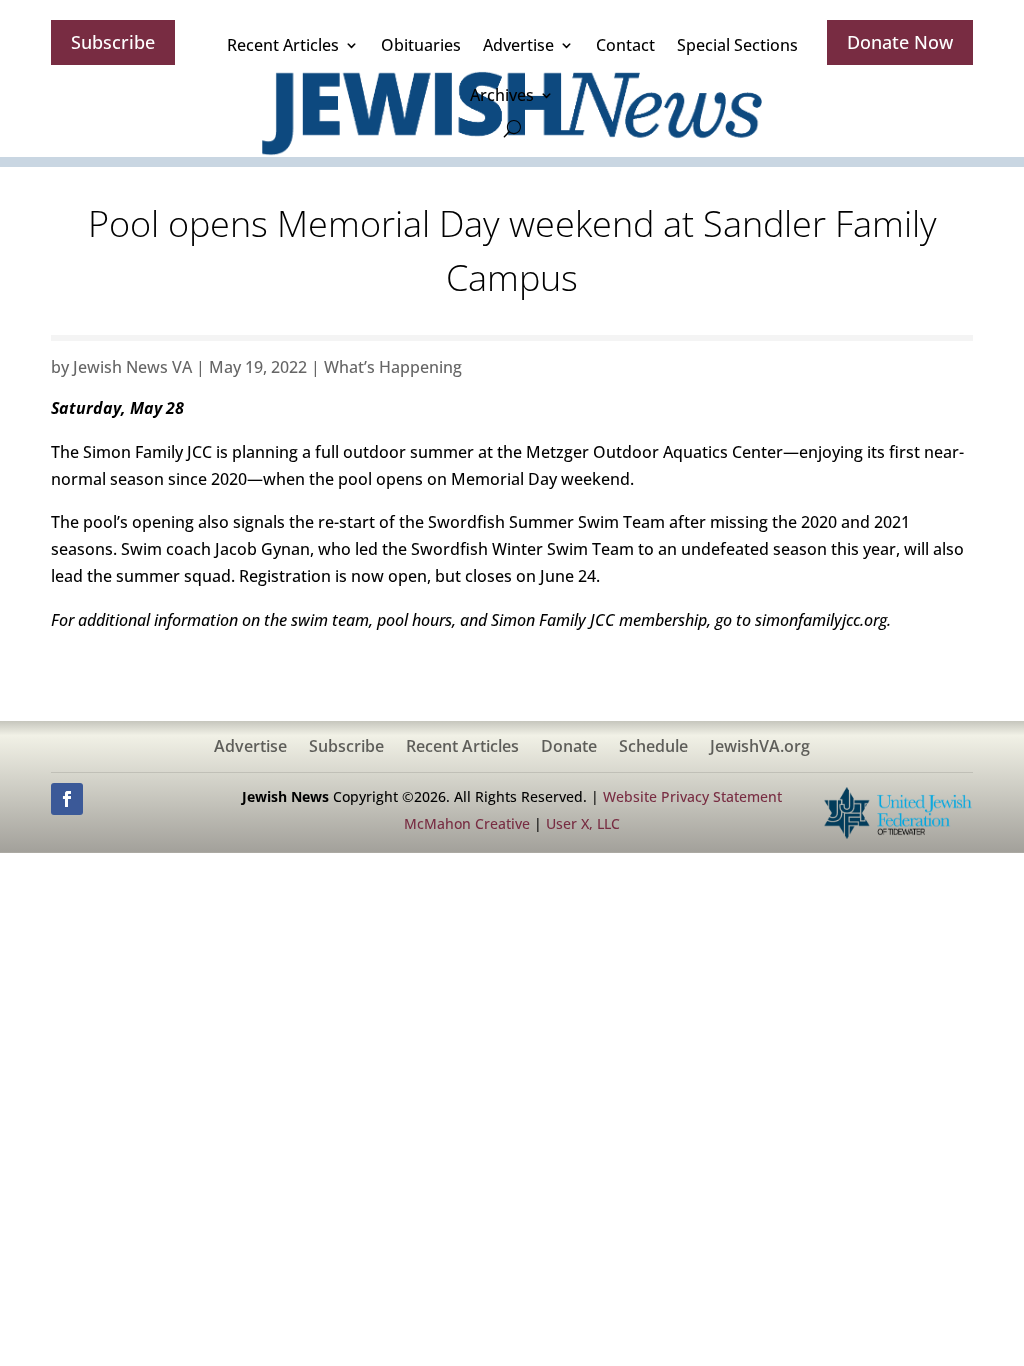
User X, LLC (583, 823)
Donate (569, 748)
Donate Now (900, 42)
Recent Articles (283, 45)
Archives (502, 95)
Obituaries (421, 45)
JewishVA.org (760, 748)
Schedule (653, 748)
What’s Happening (393, 367)
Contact (625, 45)
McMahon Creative (467, 823)
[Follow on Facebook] (67, 799)
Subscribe (113, 42)
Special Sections (737, 45)
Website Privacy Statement (692, 796)
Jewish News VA (132, 367)
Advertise (518, 45)
